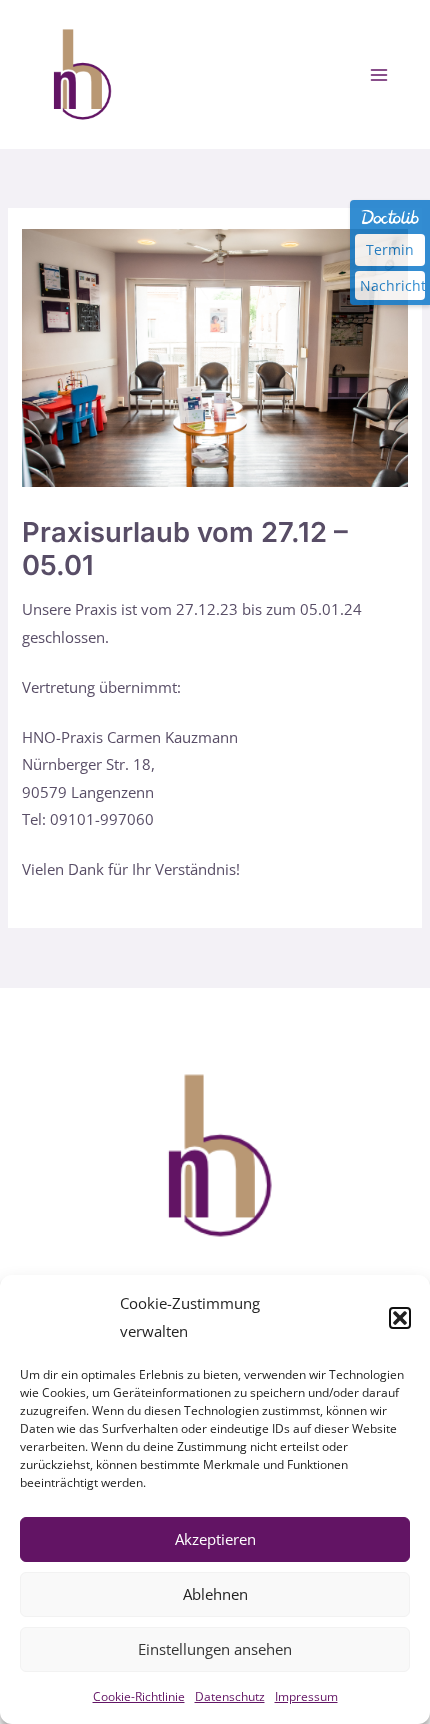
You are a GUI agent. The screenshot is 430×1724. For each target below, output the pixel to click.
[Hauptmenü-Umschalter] (379, 75)
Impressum (306, 1696)
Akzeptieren (215, 1539)
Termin (390, 249)
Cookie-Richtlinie (139, 1696)
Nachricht (392, 285)
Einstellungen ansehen (215, 1649)
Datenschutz (230, 1696)
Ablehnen (215, 1594)
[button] (400, 1318)
